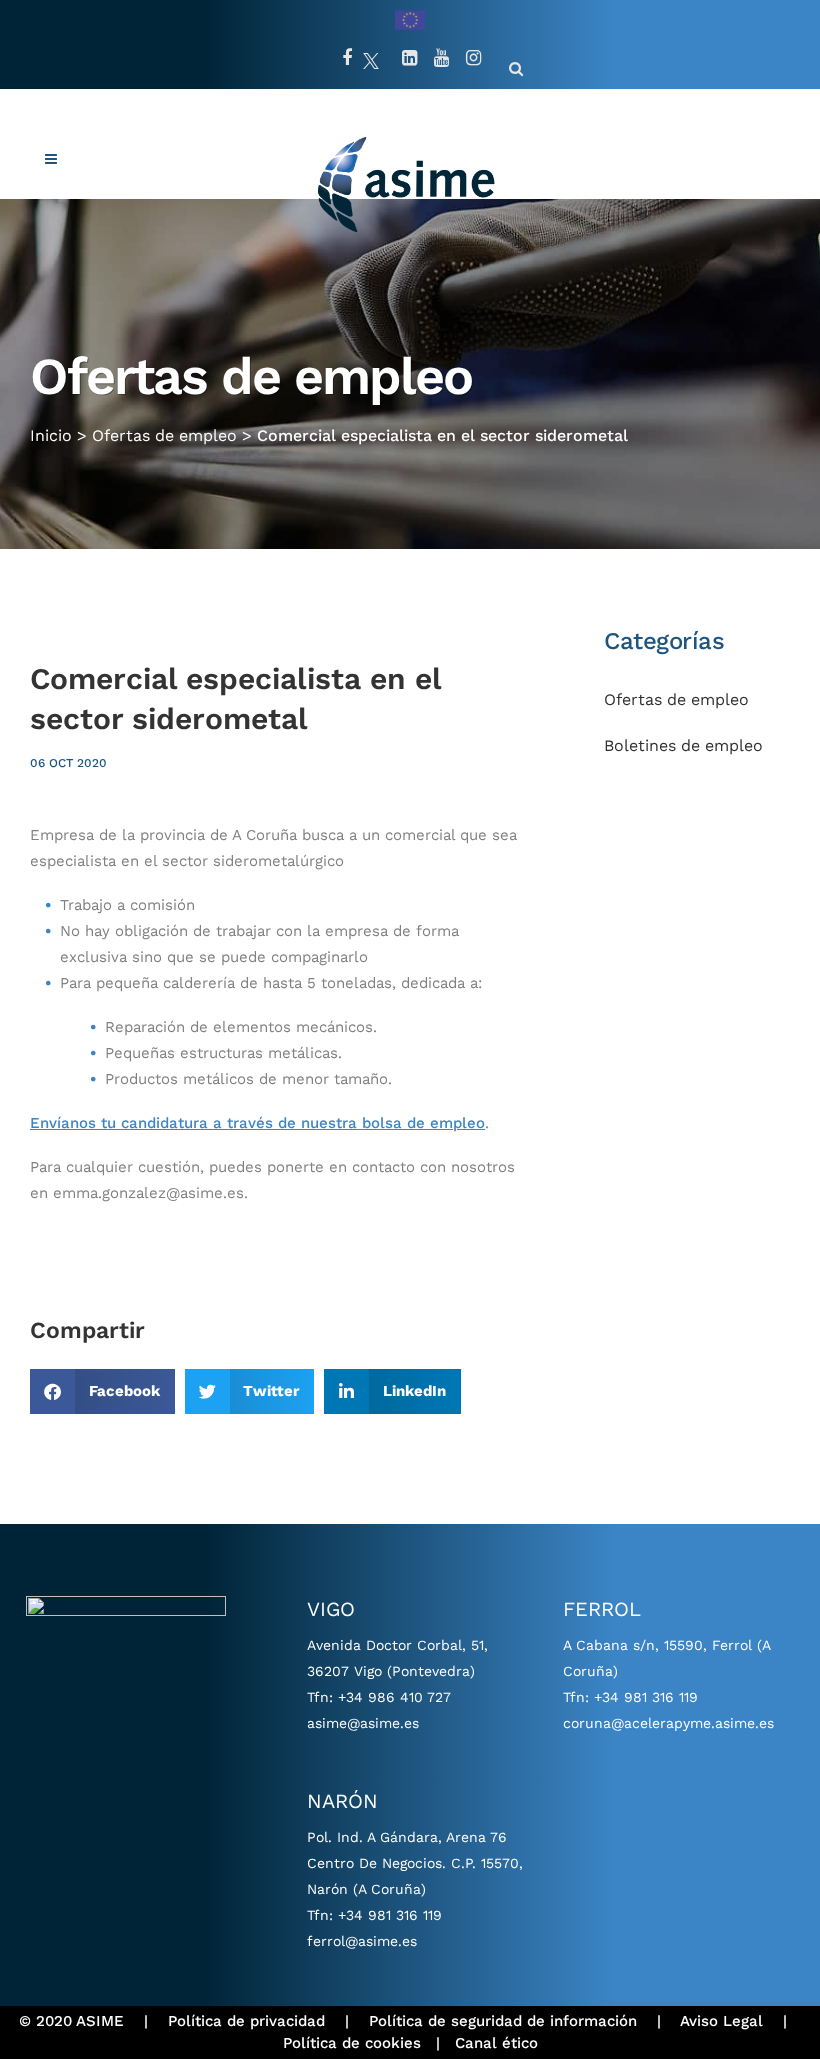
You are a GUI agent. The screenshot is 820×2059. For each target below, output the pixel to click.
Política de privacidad (246, 2021)
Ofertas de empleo (164, 435)
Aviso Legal (721, 2021)
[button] (102, 1391)
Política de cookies (352, 2043)
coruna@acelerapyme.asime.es (668, 1723)
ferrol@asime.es (362, 1941)
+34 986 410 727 (394, 1697)
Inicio (51, 435)
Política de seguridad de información (503, 2021)
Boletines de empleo (683, 745)
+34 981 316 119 (390, 1915)
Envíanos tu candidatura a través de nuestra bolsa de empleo (257, 1123)
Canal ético (496, 2043)
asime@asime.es (363, 1723)
